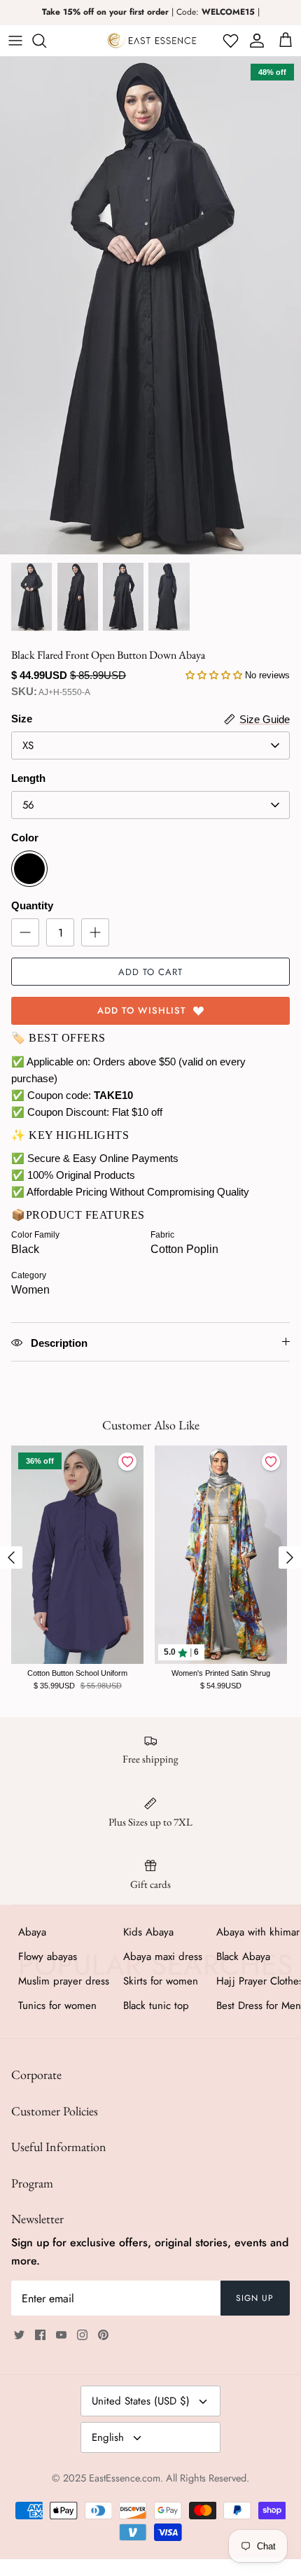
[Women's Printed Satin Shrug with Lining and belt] (221, 1555)
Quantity (32, 905)
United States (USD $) (141, 2401)
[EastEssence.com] (152, 41)
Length (28, 778)
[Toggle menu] (15, 41)
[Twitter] (19, 2335)
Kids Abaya (148, 1932)
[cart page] (286, 41)
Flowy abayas (48, 1956)
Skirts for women (161, 1981)
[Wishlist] (229, 41)
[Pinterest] (103, 2335)
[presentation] (11, 1557)
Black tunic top (156, 2005)
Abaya (32, 1932)
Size (22, 719)
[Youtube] (61, 2335)
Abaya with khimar (258, 1932)
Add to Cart (150, 972)
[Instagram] (82, 2335)
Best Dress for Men (259, 2005)
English (108, 2437)
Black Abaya (243, 1956)
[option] (150, 306)
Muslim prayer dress (64, 1981)
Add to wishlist (142, 1010)
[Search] (46, 41)
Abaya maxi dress (163, 1956)
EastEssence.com (125, 2478)
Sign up (255, 2298)
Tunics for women (57, 2005)
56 (28, 805)
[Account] (254, 41)
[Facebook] (40, 2335)
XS (28, 745)
